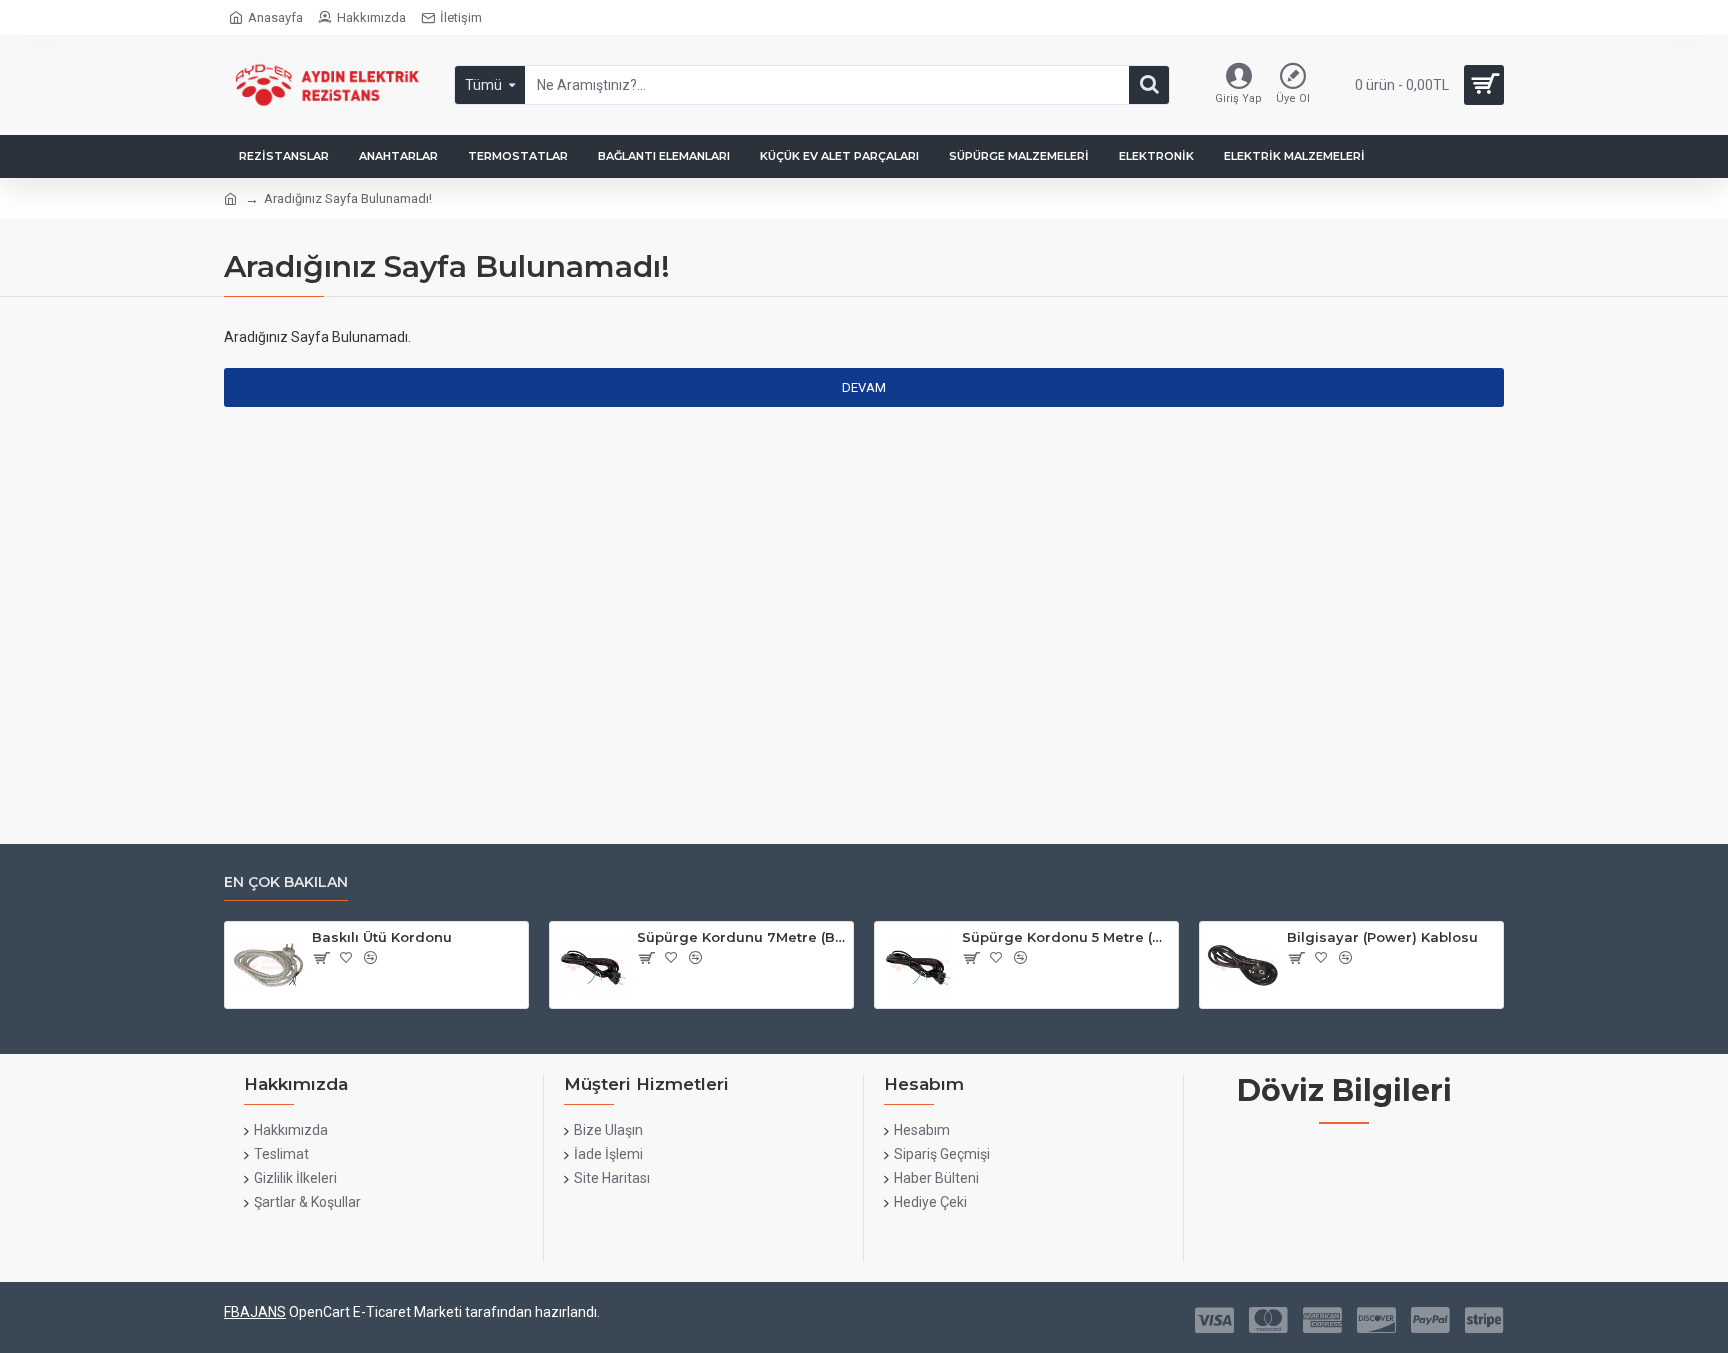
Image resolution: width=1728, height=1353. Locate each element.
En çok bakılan (286, 882)
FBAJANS (255, 1312)
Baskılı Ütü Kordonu (382, 937)
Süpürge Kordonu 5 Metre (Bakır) (1066, 937)
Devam (864, 387)
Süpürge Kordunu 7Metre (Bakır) (741, 937)
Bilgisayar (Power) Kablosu (1382, 937)
